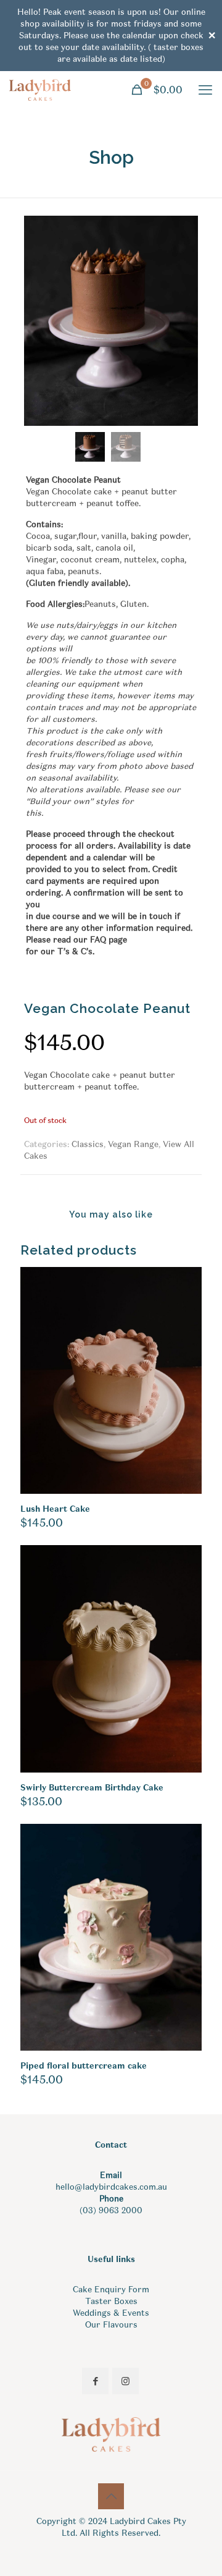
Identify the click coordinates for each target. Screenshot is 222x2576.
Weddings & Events (111, 2313)
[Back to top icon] (111, 2496)
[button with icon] (95, 2381)
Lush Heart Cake (55, 1509)
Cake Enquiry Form (111, 2290)
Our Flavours (111, 2325)
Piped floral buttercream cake (84, 2066)
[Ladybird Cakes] (40, 90)
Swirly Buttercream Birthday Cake (92, 1788)
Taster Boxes (111, 2301)
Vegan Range (133, 1144)
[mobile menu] (205, 90)
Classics (88, 1144)
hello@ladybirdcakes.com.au (111, 2187)
